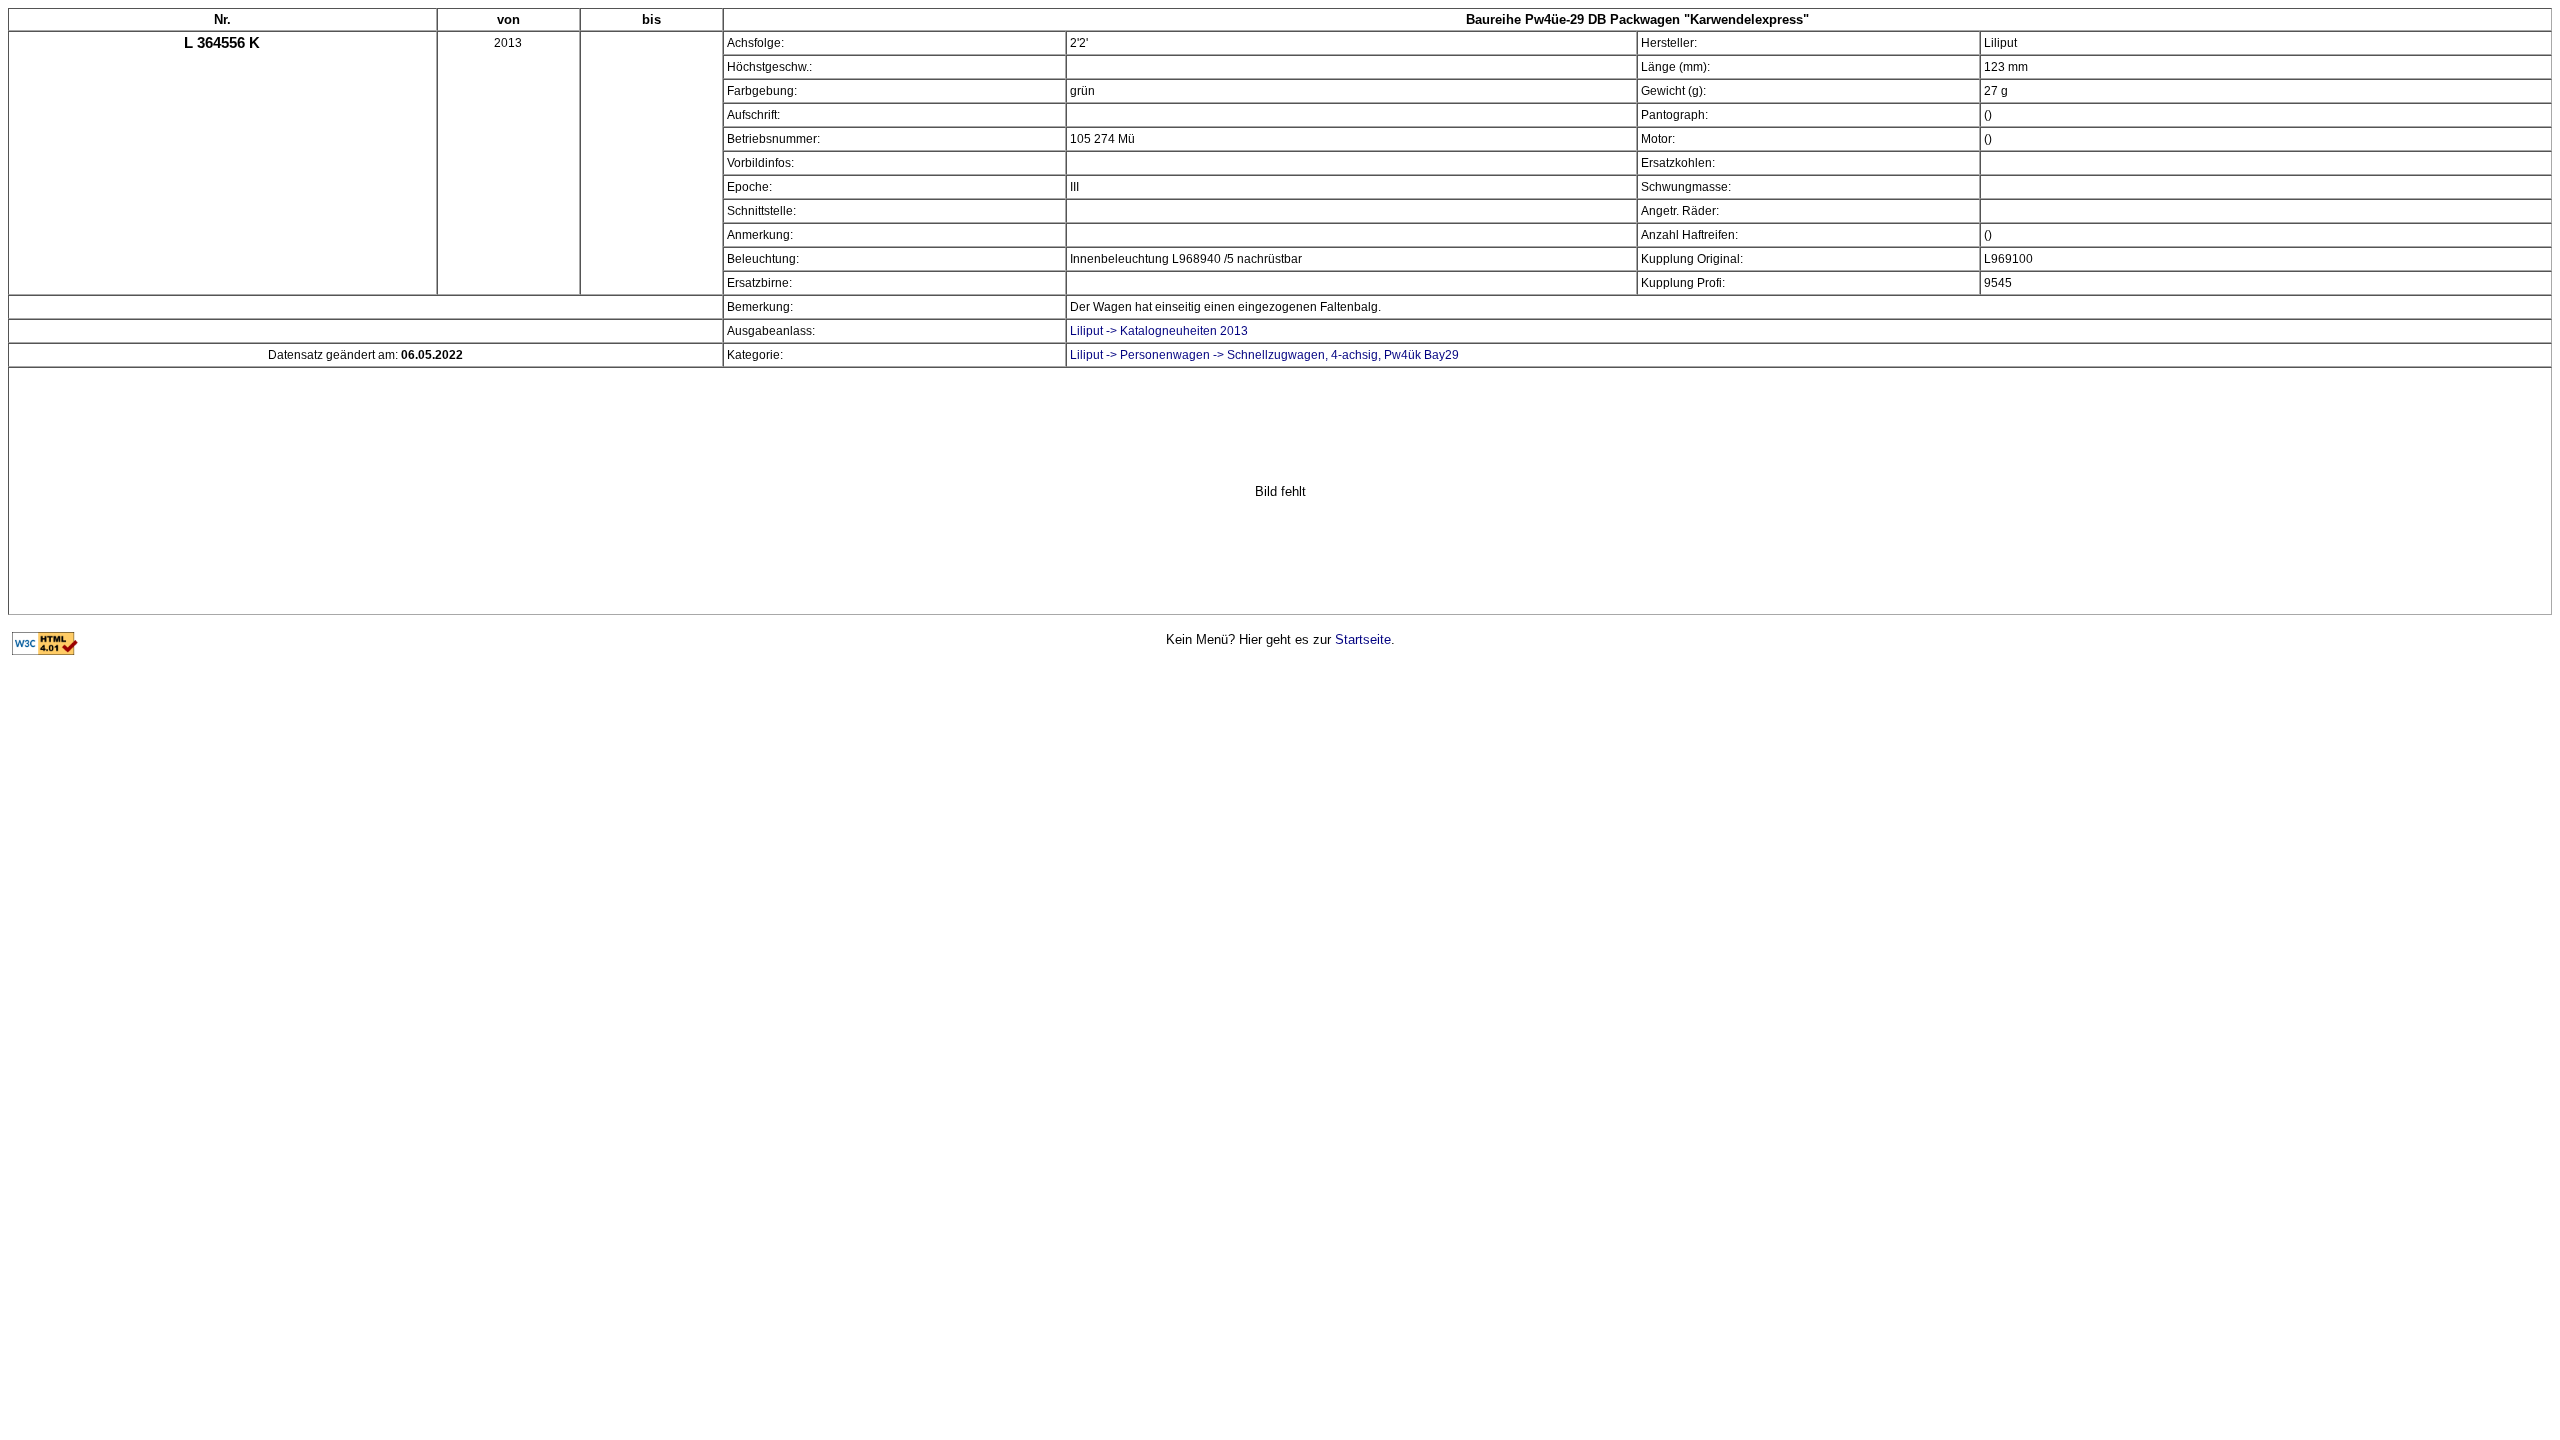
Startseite (1363, 639)
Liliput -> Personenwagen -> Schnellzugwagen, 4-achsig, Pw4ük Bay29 (1264, 355)
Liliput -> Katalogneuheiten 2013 (1159, 331)
